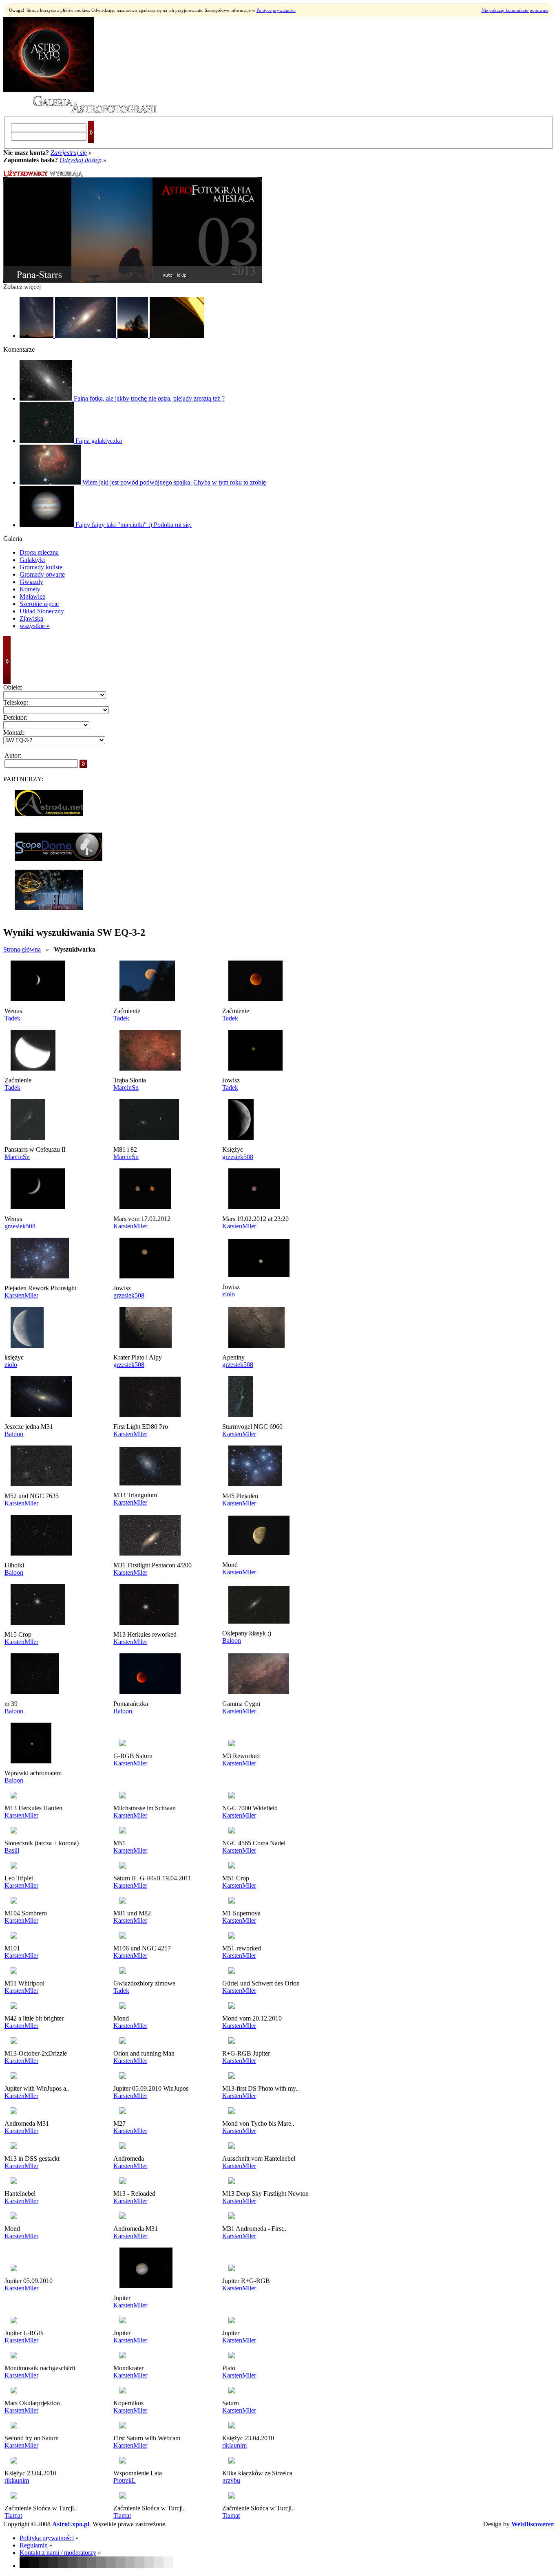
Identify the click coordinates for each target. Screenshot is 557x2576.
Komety (30, 589)
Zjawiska (31, 618)
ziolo (229, 1294)
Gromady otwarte (42, 574)
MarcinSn (126, 1087)
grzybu (231, 2480)
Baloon (14, 1434)
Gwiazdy (31, 582)
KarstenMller (130, 1226)
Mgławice (32, 596)
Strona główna (22, 949)
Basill (12, 1850)
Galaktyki (32, 560)
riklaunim (234, 2445)
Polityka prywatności (47, 2538)
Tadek (12, 1018)
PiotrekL (125, 2480)
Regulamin (34, 2545)
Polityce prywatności (276, 10)
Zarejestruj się (69, 153)
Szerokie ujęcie (39, 604)
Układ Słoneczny (42, 611)
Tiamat (13, 2515)
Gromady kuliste (41, 567)
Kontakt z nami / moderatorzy (58, 2553)
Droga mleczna (39, 552)
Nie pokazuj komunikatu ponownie (515, 10)
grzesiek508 (238, 1157)
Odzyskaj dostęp (81, 160)
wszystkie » (35, 626)
